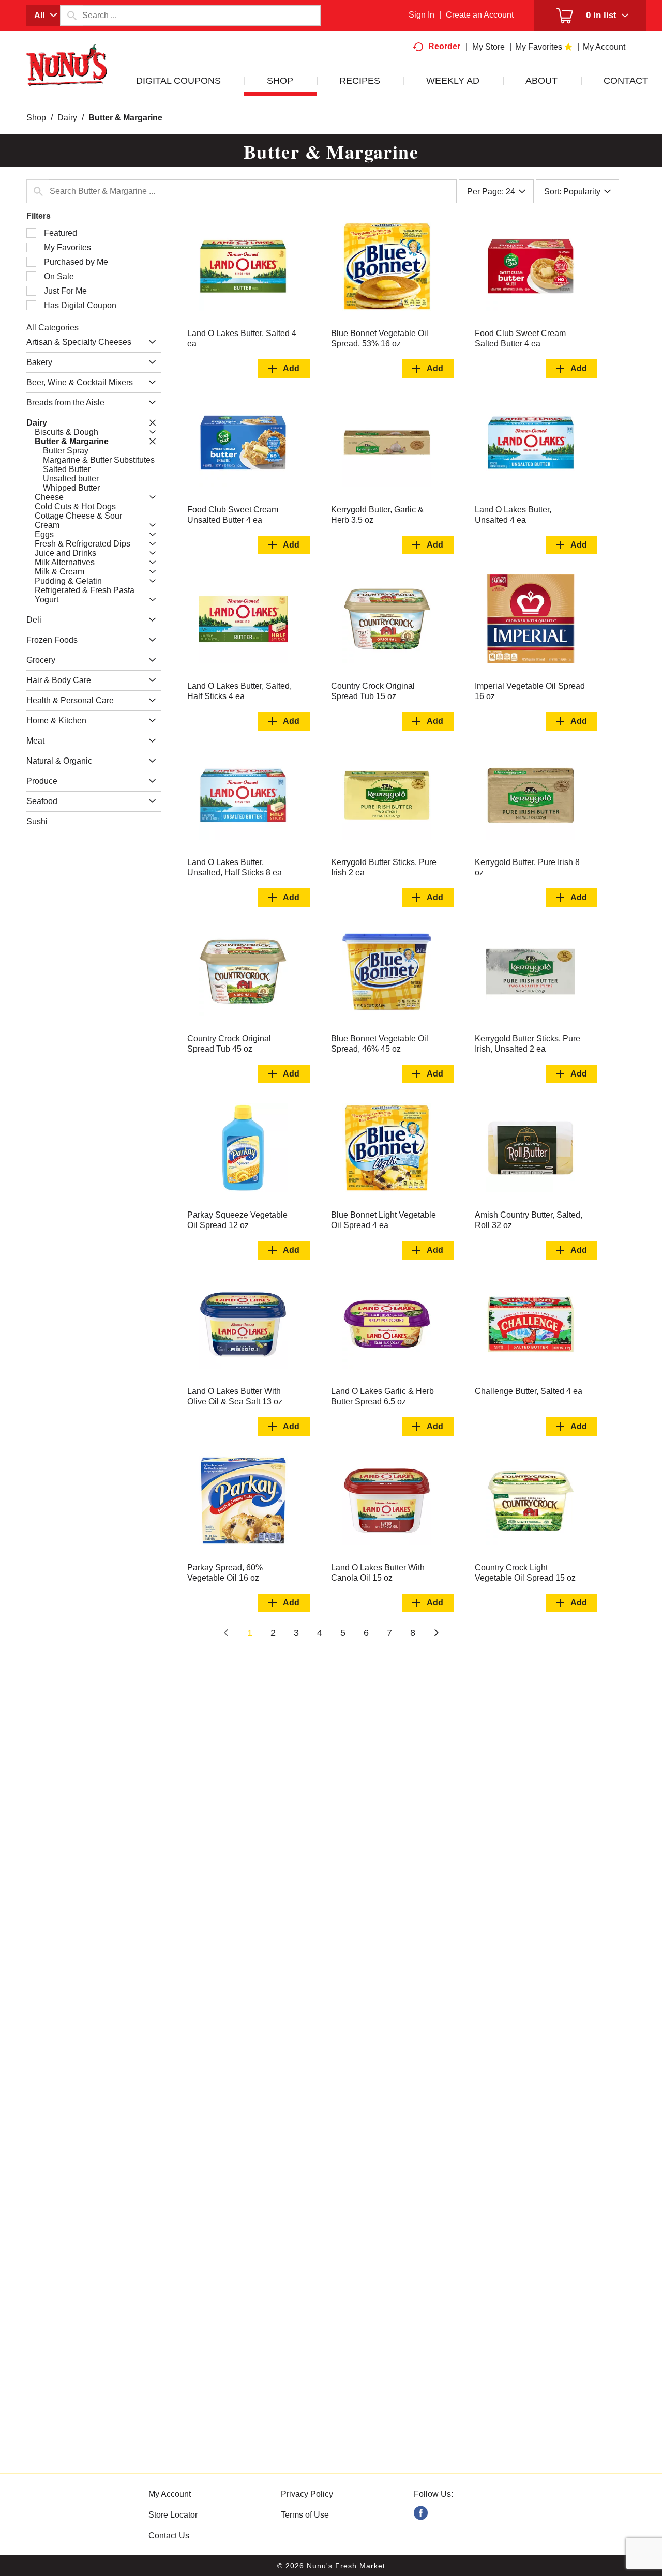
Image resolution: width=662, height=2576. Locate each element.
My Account (170, 2494)
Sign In (422, 15)
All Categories (52, 328)
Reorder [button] (444, 46)
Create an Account (480, 15)
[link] (421, 2513)
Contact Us (169, 2535)
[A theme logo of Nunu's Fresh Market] (67, 76)
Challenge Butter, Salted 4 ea (529, 1391)
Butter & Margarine (125, 118)
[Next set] (436, 1633)
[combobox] (43, 16)
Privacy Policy (307, 2494)
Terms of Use (305, 2515)
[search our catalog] (71, 16)
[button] (150, 342)
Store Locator (173, 2515)
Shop (36, 118)
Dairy (67, 118)
